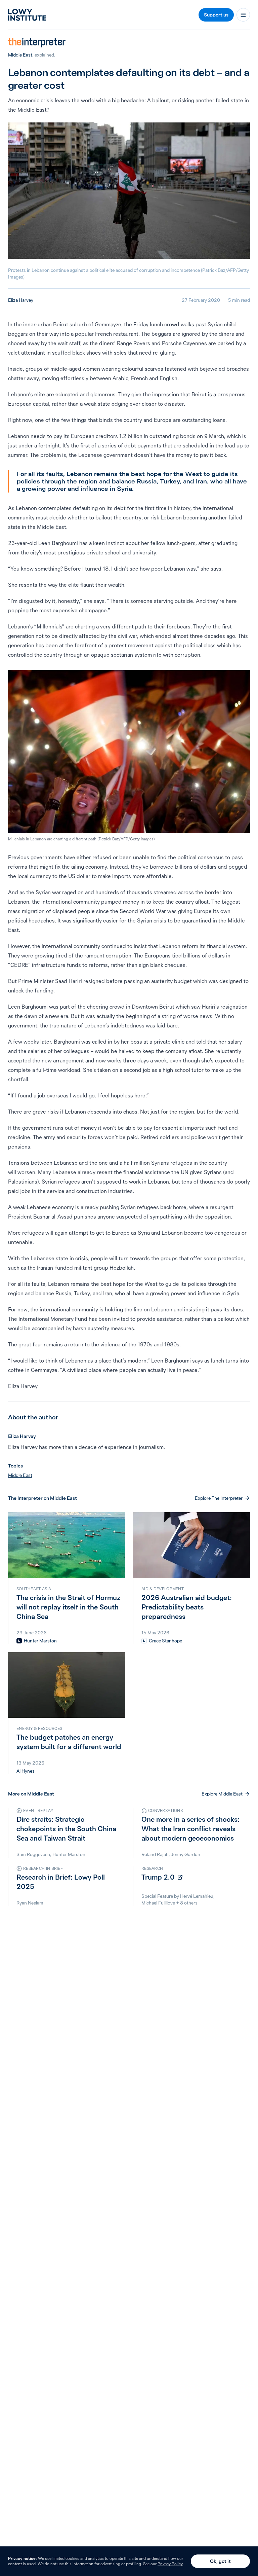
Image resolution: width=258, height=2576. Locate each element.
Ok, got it (220, 2561)
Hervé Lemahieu (197, 1896)
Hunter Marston (40, 1641)
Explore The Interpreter (219, 1498)
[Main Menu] (243, 15)
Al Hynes (26, 1771)
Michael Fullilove (158, 1903)
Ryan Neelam (30, 1903)
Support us (216, 15)
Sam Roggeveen (33, 1854)
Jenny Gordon (186, 1854)
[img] (19, 1641)
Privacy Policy (170, 2564)
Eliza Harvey (21, 300)
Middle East (20, 55)
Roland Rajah (155, 1854)
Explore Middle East (222, 1794)
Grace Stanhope (165, 1641)
